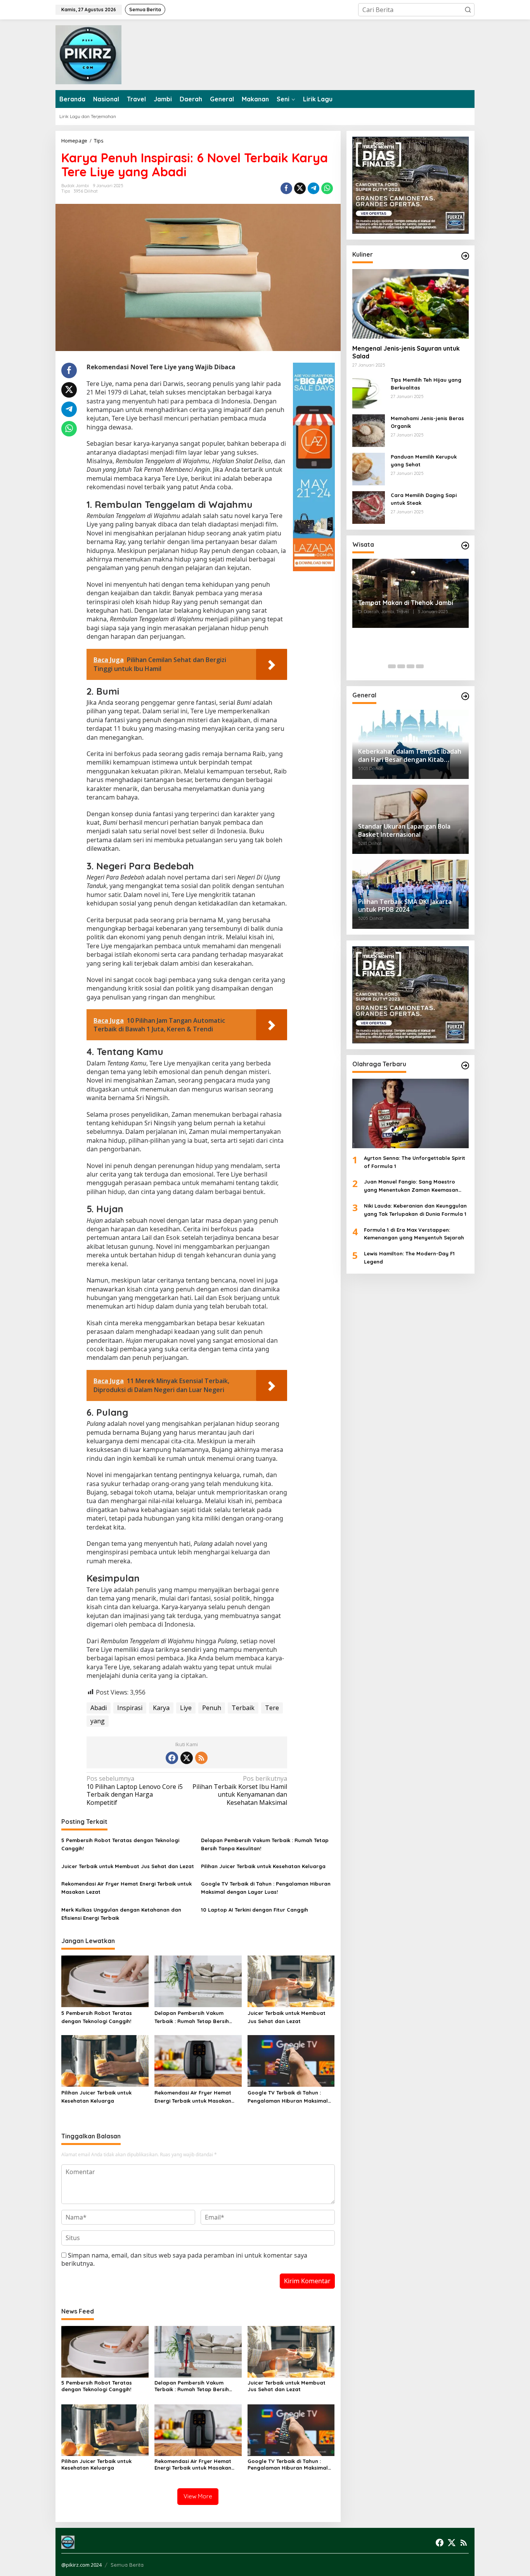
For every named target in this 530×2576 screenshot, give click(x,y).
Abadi (99, 1708)
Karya (161, 1708)
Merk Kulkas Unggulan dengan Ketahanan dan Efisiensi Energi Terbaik (121, 1914)
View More (198, 2496)
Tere (272, 1708)
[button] (468, 10)
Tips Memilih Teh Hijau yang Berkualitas (426, 383)
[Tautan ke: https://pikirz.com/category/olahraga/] (465, 1066)
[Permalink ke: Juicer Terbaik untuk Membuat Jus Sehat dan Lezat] (291, 1981)
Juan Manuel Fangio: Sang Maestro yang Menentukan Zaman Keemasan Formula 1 (411, 1186)
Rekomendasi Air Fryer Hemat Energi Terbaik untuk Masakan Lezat (126, 1888)
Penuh (212, 1708)
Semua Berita (127, 2565)
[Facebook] (172, 1758)
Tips (66, 191)
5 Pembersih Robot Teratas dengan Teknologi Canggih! (120, 1844)
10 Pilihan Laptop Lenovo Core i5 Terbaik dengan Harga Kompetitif (135, 1791)
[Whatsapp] (327, 188)
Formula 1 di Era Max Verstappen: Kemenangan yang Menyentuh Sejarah (414, 1233)
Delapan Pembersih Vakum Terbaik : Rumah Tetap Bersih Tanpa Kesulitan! (265, 1844)
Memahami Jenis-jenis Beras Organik (427, 422)
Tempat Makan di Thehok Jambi (406, 603)
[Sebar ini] (286, 188)
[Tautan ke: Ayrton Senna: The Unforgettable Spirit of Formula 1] (410, 1113)
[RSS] (201, 1758)
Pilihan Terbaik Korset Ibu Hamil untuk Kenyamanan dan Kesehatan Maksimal (240, 1791)
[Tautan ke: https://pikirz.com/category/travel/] (465, 546)
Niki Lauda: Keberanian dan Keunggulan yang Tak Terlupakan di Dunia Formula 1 (415, 1210)
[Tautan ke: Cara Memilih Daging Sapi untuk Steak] (369, 506)
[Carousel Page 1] (392, 666)
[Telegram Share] (313, 188)
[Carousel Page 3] (410, 666)
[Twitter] (187, 1758)
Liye (186, 1708)
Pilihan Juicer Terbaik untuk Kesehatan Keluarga (263, 1866)
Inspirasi (130, 1708)
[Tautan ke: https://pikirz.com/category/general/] (465, 696)
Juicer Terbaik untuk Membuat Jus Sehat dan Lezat (128, 1866)
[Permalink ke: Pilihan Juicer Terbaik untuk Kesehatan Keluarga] (105, 2060)
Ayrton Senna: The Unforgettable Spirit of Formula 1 (415, 1162)
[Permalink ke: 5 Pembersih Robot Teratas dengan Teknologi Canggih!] (105, 1981)
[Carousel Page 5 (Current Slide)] (429, 666)
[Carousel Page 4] (420, 666)
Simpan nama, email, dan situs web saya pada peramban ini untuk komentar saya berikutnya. (184, 2259)
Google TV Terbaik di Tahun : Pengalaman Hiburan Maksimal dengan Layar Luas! (266, 1888)
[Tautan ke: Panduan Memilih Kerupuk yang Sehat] (369, 468)
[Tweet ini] (300, 188)
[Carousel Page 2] (401, 666)
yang (98, 1721)
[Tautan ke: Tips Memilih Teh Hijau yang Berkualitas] (369, 391)
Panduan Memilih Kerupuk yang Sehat (424, 460)
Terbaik (243, 1708)
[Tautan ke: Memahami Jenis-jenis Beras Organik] (369, 429)
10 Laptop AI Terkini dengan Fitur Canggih (255, 1910)
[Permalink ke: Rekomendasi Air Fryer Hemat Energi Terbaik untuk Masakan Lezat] (198, 2060)
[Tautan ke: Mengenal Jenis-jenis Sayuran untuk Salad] (410, 304)
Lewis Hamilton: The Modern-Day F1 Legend (409, 1258)
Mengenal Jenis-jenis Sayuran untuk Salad (406, 352)
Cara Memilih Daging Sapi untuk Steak (424, 499)
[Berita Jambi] (88, 54)
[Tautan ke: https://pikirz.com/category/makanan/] (465, 256)
